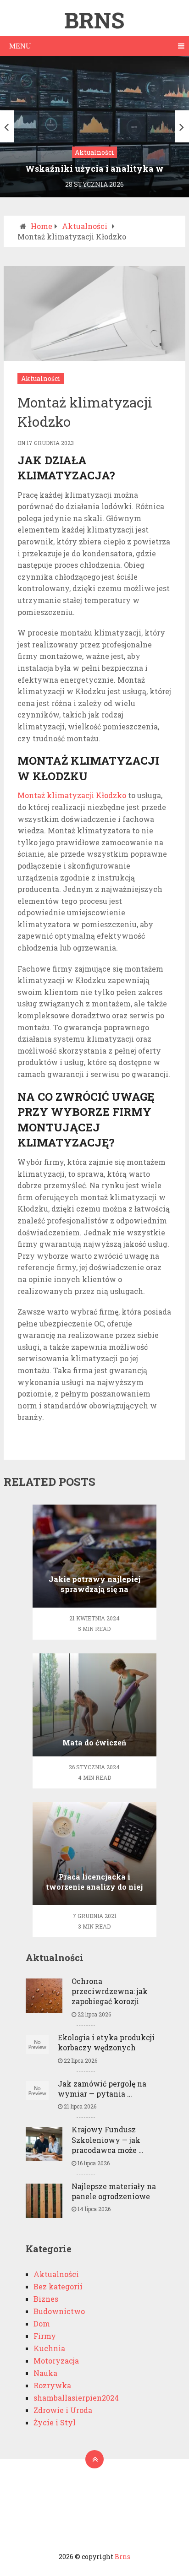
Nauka (45, 2373)
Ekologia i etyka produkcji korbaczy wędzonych (106, 2042)
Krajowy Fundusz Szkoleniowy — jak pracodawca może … (108, 2140)
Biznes (46, 2299)
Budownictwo (59, 2311)
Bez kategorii (58, 2286)
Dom (42, 2323)
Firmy (45, 2336)
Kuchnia (49, 2348)
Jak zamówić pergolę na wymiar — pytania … (102, 2089)
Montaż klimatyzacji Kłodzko (72, 795)
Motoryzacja (56, 2361)
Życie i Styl (55, 2422)
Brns (94, 20)
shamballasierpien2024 (76, 2398)
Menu (20, 46)
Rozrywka (52, 2385)
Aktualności (41, 378)
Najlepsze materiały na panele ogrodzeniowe (114, 2191)
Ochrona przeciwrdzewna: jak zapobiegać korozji (110, 1991)
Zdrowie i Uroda (63, 2410)
